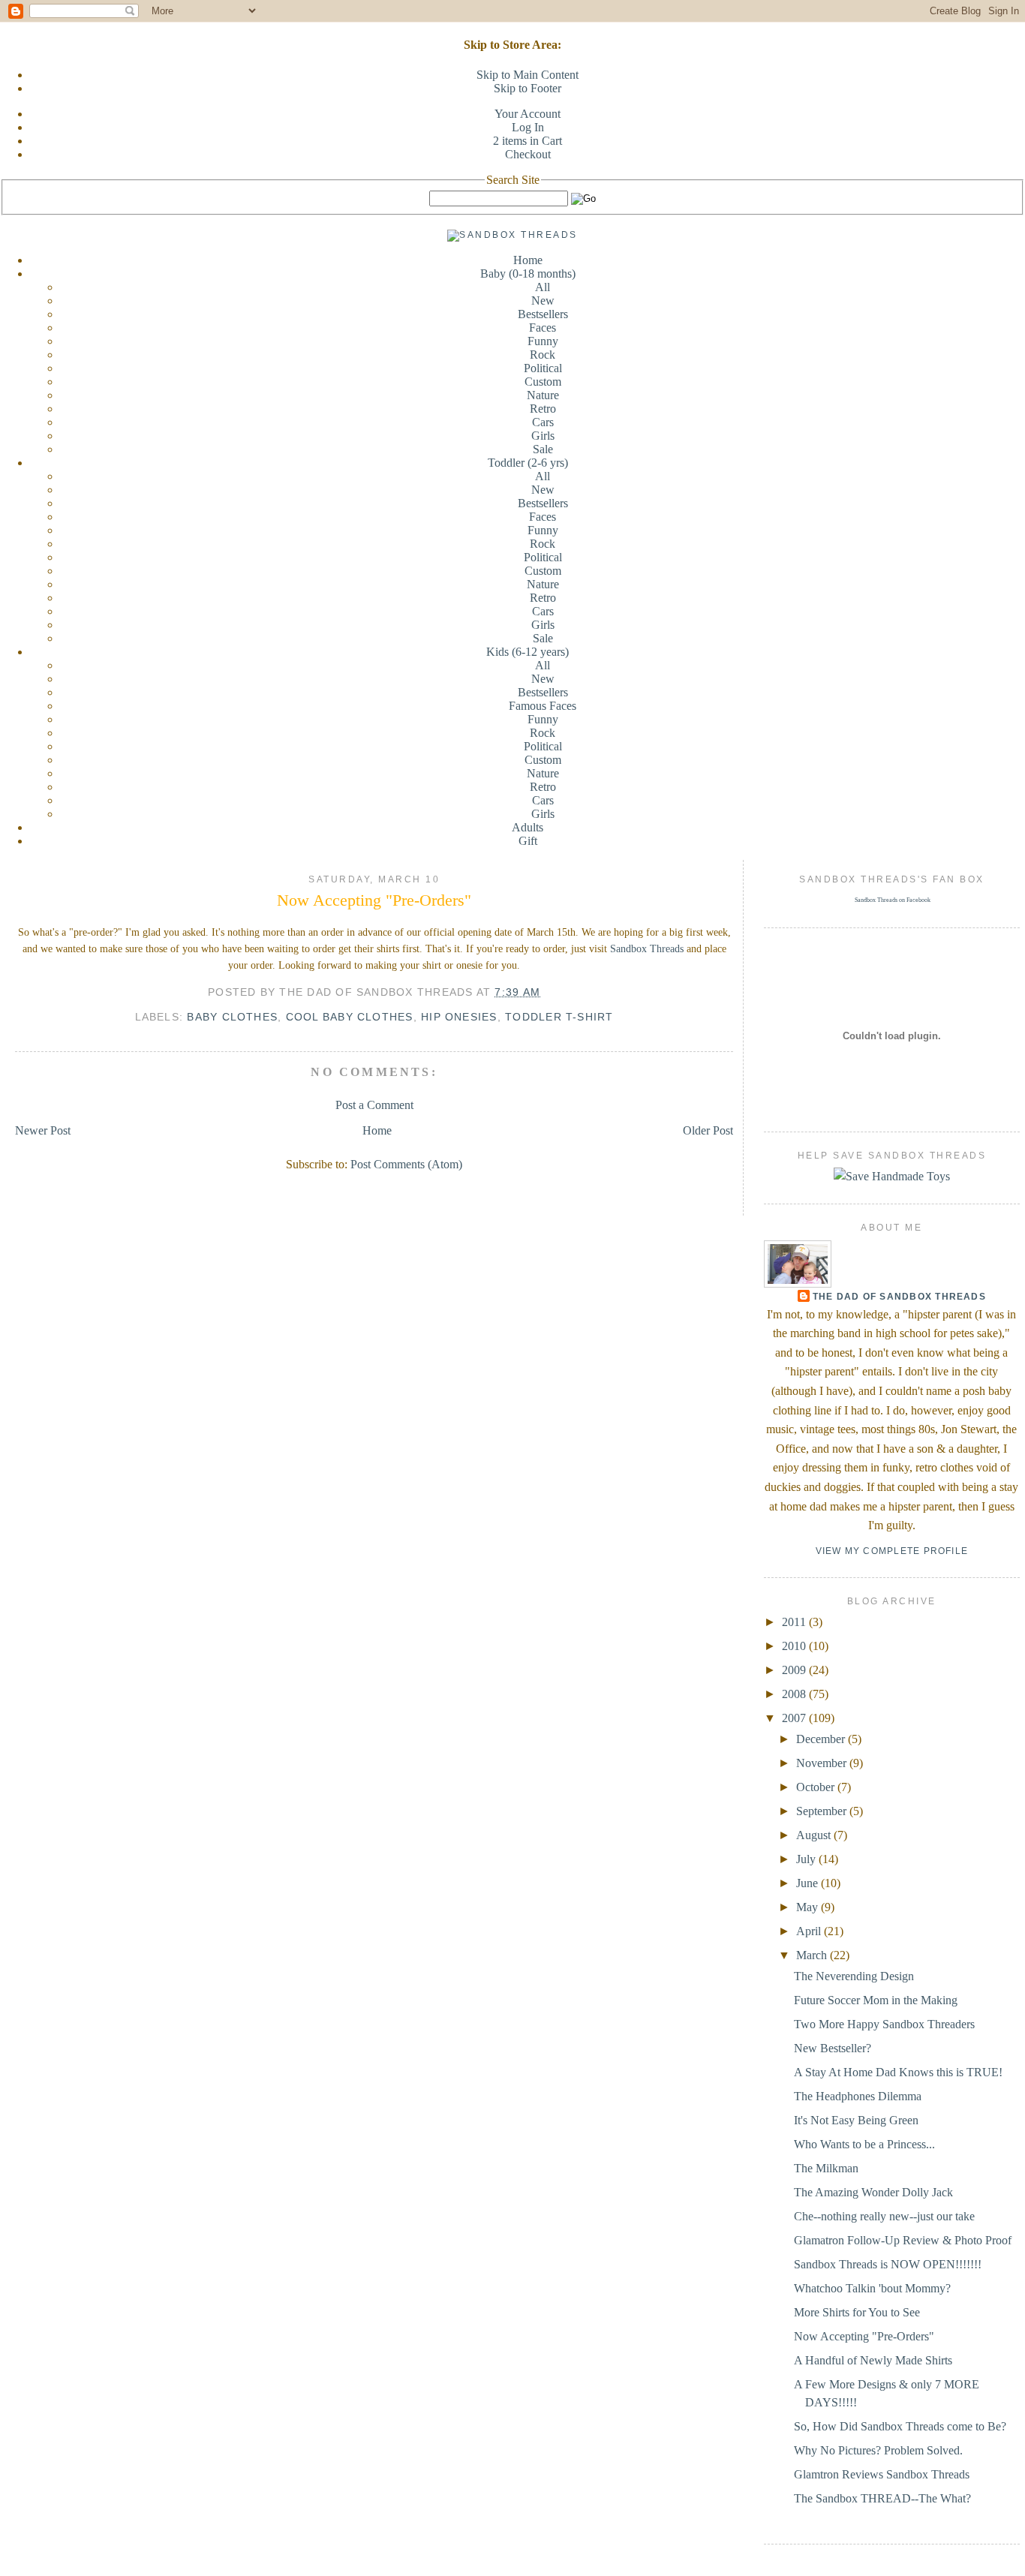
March (813, 1955)
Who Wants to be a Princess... (864, 2144)
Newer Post (43, 1130)
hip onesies (459, 1017)
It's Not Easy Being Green (856, 2120)
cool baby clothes (350, 1017)
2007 (795, 1718)
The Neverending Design (854, 1976)
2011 (795, 1622)
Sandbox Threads (647, 949)
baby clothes (232, 1017)
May (809, 1907)
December (822, 1739)
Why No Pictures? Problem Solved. (878, 2450)
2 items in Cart (528, 141)
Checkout (528, 154)
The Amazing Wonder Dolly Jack (873, 2192)
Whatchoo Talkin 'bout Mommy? (872, 2288)
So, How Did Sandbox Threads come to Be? (900, 2426)
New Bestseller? (833, 2048)
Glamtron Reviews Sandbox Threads (882, 2474)
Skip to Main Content (528, 75)
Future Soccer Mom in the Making (876, 2000)
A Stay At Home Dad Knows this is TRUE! (898, 2072)
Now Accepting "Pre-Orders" (374, 900)
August (815, 1835)
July (807, 1859)
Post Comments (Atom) (406, 1164)
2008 (795, 1694)
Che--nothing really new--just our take (884, 2216)
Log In (528, 127)
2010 (795, 1646)
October (817, 1787)
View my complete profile (892, 1551)
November (823, 1763)
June (809, 1883)
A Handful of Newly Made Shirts (873, 2360)
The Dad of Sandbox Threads (899, 1297)
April (810, 1931)
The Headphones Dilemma (858, 2096)
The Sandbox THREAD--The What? (882, 2498)
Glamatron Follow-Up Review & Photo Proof (903, 2240)
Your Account (528, 114)
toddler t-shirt (559, 1017)
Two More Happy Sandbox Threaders (884, 2024)
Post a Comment (374, 1105)
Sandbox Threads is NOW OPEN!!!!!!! (888, 2264)
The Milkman (826, 2168)
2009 (795, 1670)
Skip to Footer (528, 88)
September (823, 1811)
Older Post (708, 1130)
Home (528, 260)
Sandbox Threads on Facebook (893, 900)
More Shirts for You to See (857, 2312)
